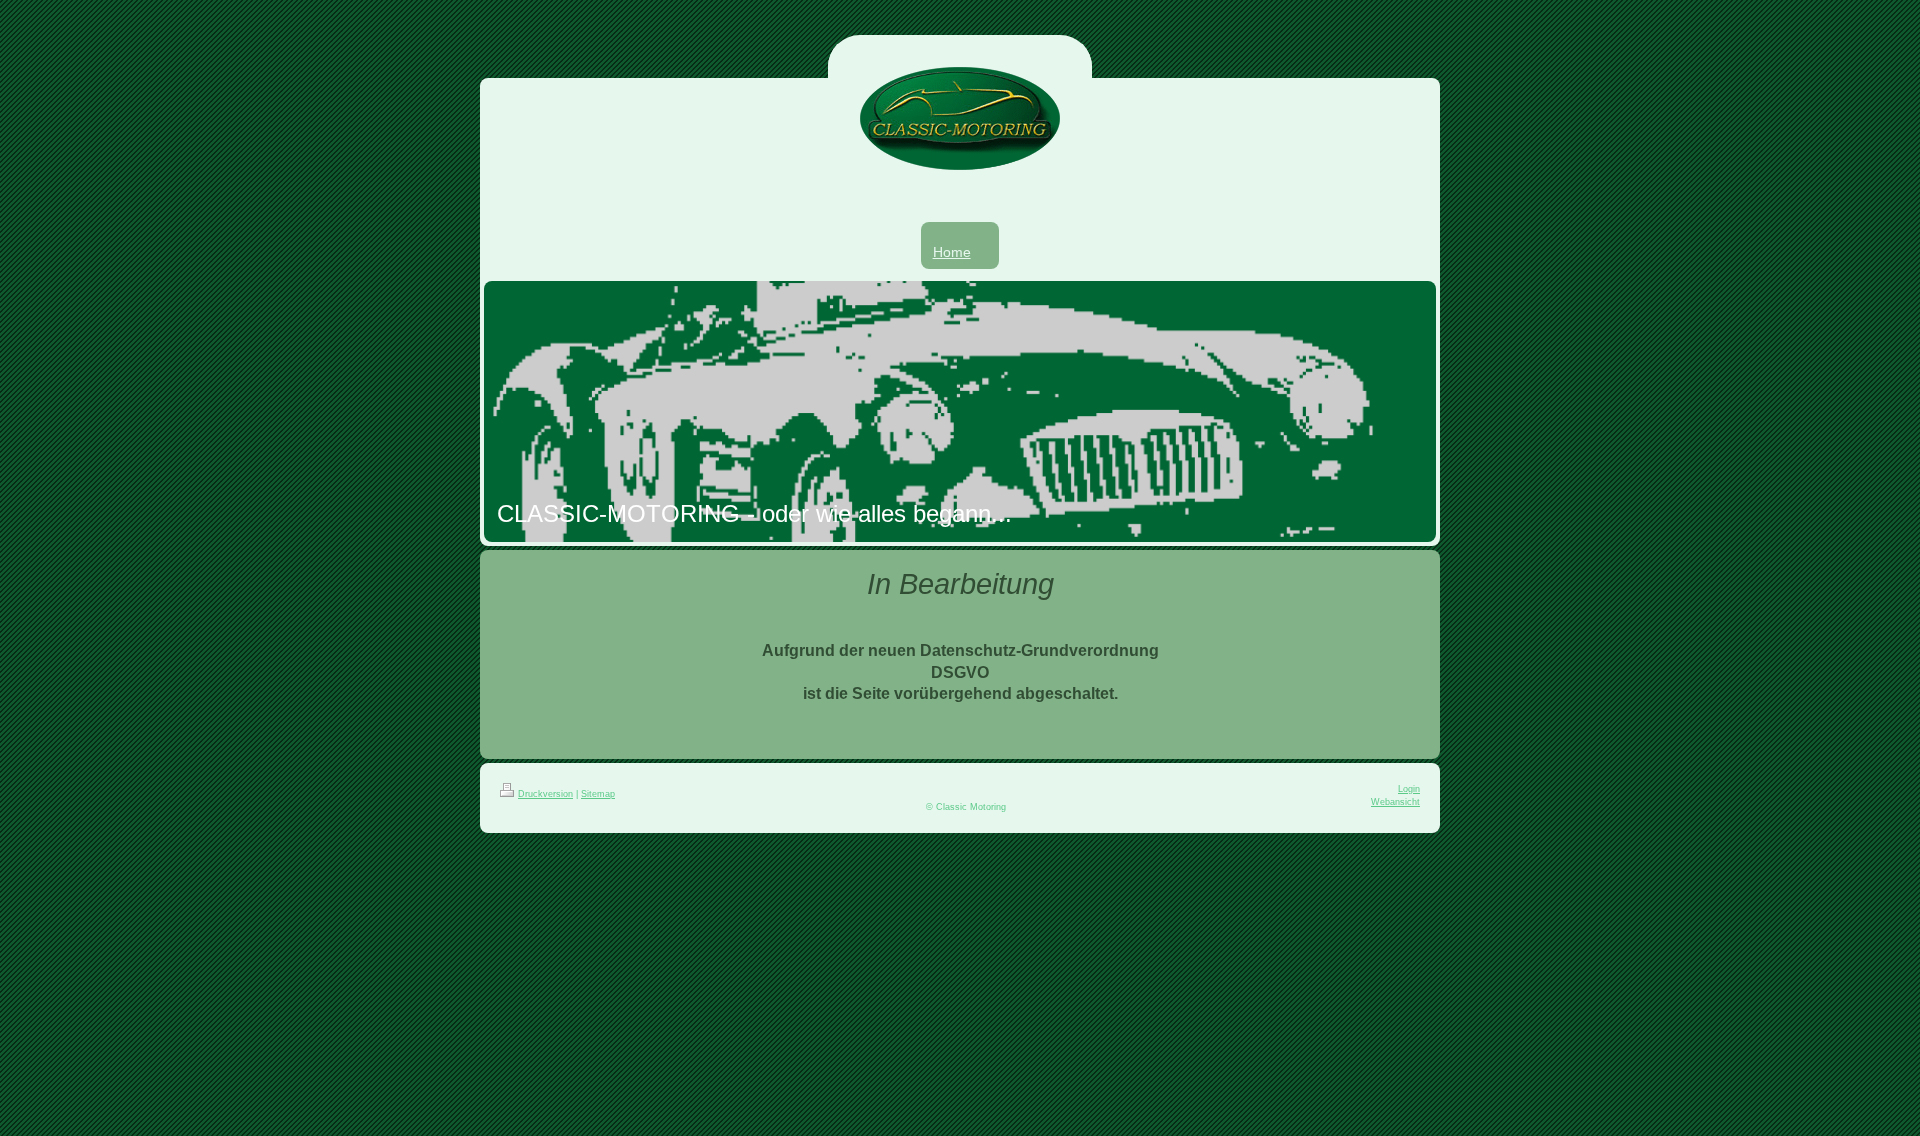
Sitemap (598, 794)
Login (1409, 789)
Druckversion (545, 794)
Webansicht (1395, 802)
